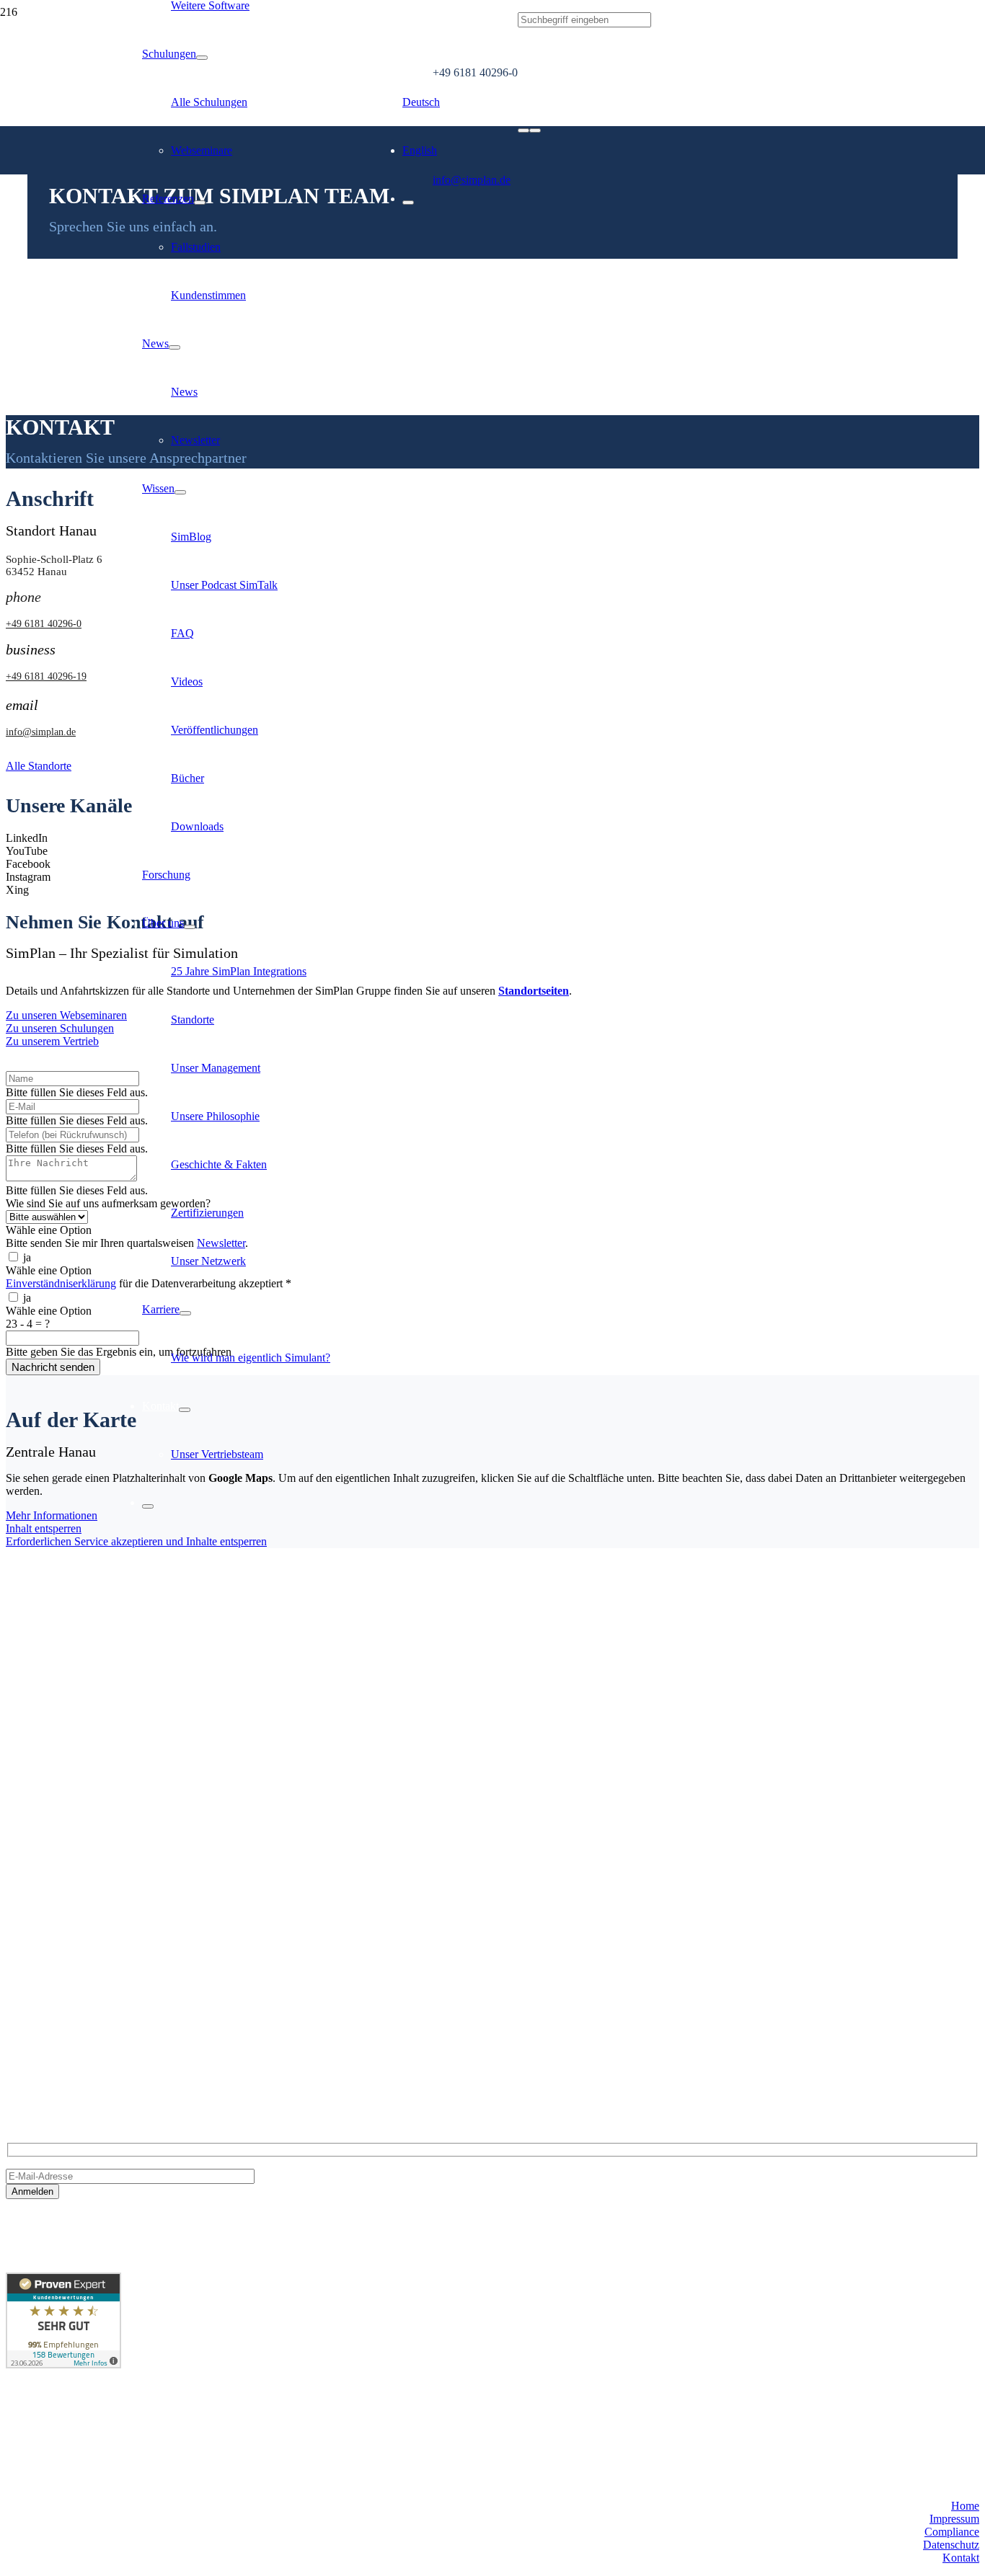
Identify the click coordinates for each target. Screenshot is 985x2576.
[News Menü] (175, 347)
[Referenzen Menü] (200, 203)
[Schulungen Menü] (202, 58)
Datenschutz (951, 2545)
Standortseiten (534, 991)
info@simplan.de (45, 2049)
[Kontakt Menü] (185, 1410)
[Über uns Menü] (190, 927)
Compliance (952, 2532)
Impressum (954, 2519)
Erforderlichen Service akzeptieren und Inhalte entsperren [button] (136, 1541)
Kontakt (961, 2558)
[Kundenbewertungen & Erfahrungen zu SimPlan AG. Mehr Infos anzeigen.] (63, 2364)
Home (965, 2506)
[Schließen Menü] (148, 1506)
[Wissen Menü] (180, 492)
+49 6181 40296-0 (48, 2024)
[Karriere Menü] (185, 1313)
